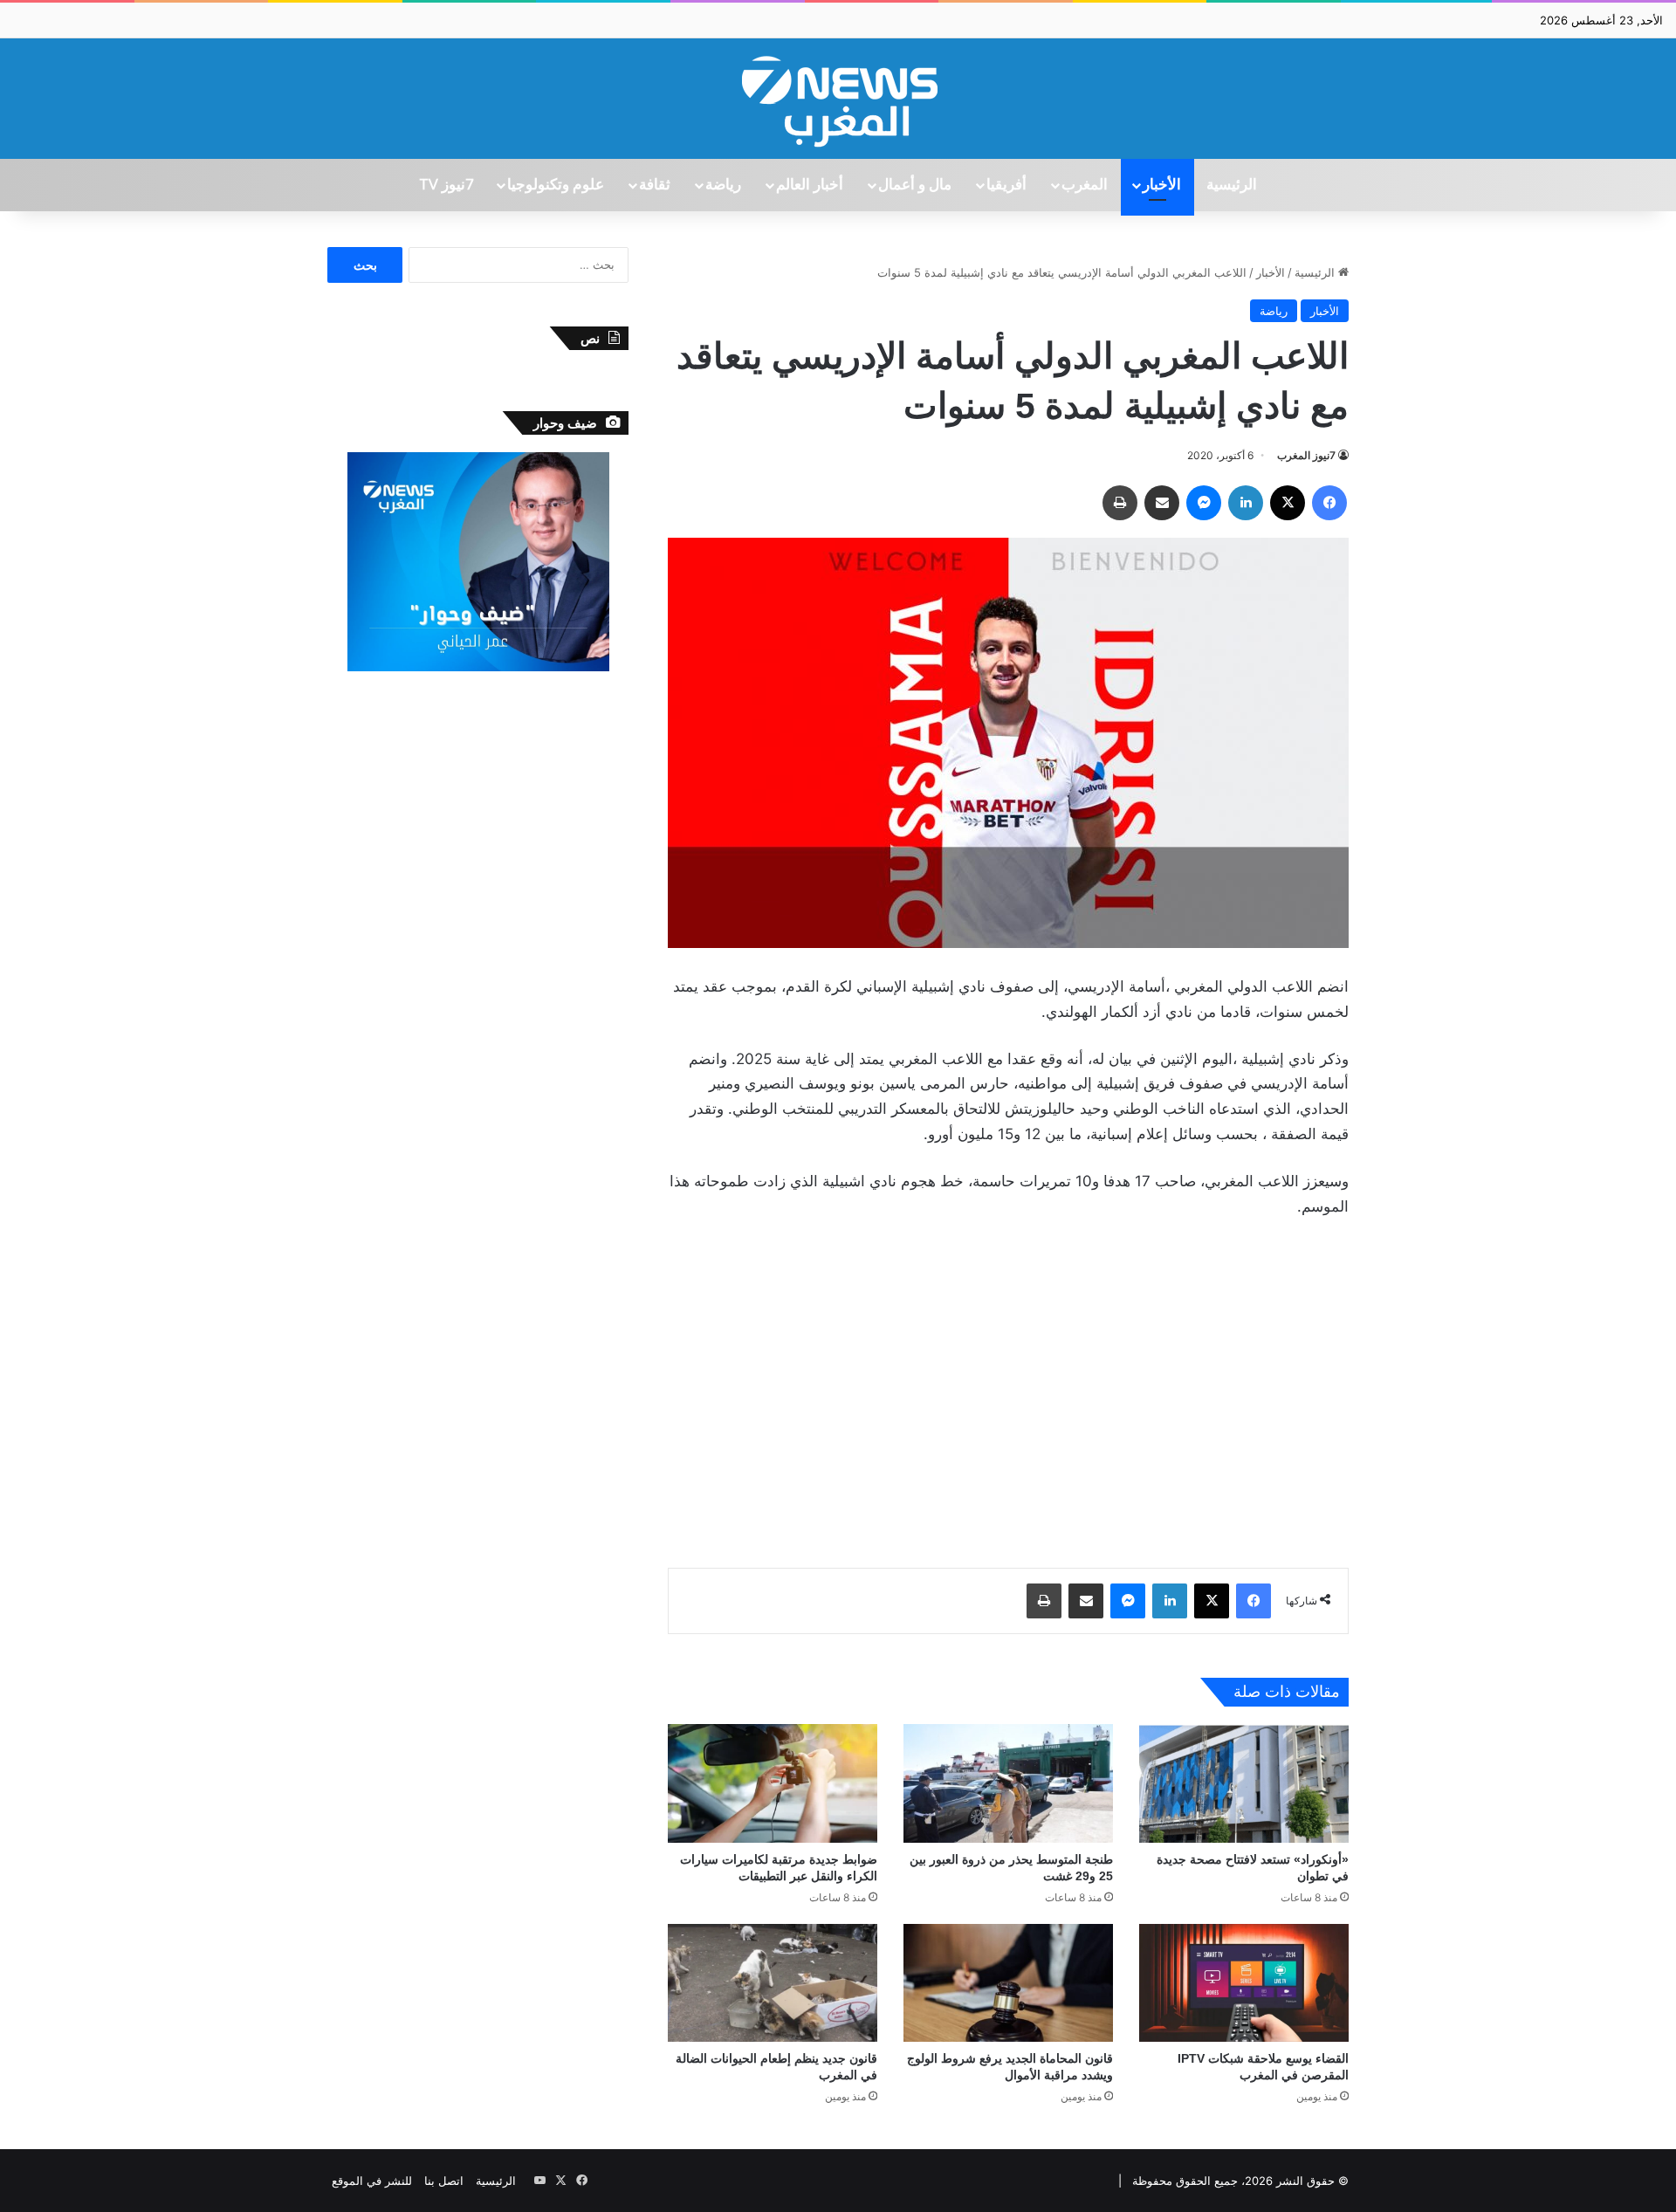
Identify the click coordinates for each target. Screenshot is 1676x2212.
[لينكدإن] (1246, 503)
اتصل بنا (444, 2181)
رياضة (723, 185)
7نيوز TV (446, 185)
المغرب (1085, 185)
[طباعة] (1120, 503)
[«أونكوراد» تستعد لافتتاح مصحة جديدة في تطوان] (1244, 1783)
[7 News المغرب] (838, 99)
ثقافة (655, 185)
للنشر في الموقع (372, 2181)
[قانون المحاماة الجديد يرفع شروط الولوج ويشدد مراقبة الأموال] (1008, 1983)
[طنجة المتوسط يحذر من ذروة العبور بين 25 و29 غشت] (1008, 1783)
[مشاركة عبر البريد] (1162, 503)
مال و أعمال (915, 185)
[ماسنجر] (1204, 503)
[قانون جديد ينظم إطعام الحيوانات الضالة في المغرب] (773, 1983)
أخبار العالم (810, 185)
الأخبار (1162, 185)
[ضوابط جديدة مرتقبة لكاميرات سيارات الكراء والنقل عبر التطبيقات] (773, 1783)
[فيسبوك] (1329, 503)
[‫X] (1288, 503)
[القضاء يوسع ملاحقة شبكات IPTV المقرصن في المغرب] (1244, 1983)
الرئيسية (1232, 185)
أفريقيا (1006, 185)
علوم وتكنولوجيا (556, 185)
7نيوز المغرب (1306, 455)
